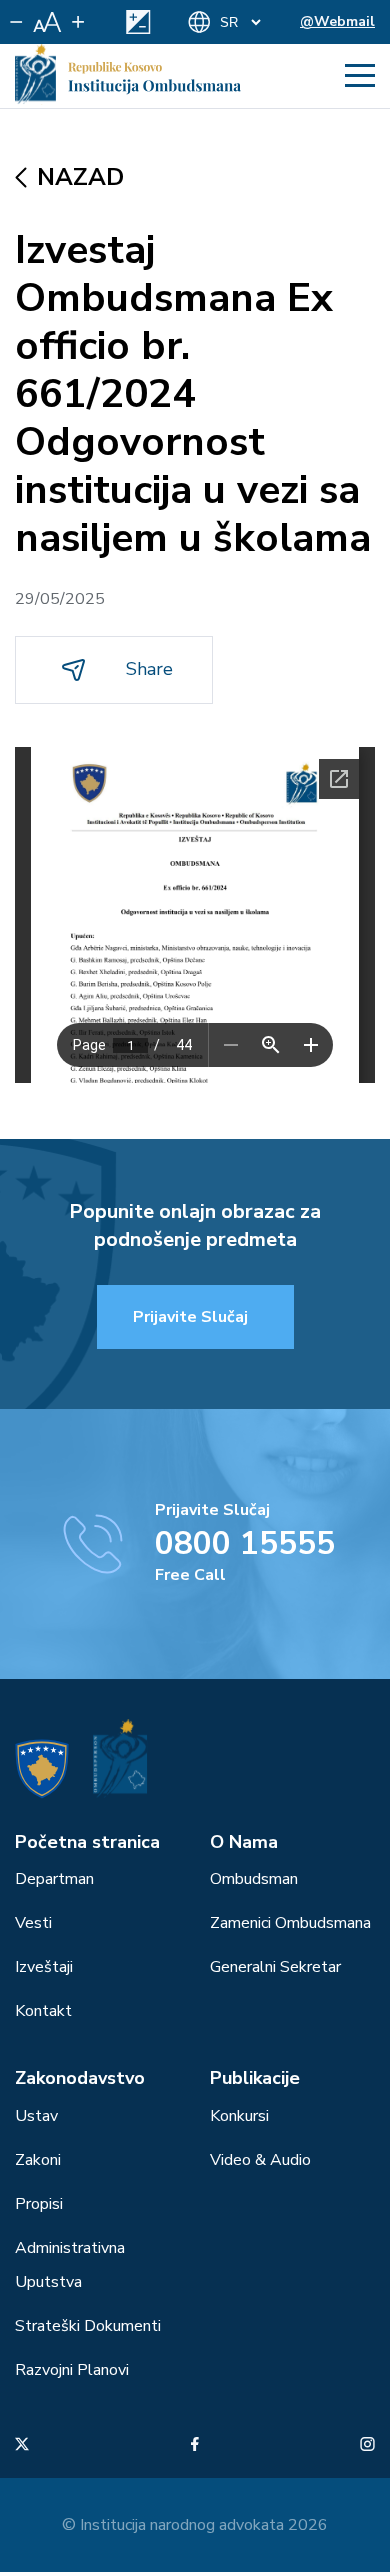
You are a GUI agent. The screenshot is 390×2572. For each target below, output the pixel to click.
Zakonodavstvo (80, 2078)
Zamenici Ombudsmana (290, 1923)
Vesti (33, 1923)
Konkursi (239, 2116)
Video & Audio (260, 2160)
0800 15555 (245, 1543)
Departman (54, 1879)
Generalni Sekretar (275, 1967)
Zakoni (38, 2160)
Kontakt (43, 2011)
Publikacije (255, 2078)
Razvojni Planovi (72, 2370)
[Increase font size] (78, 22)
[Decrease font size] (16, 22)
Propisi (39, 2204)
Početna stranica (87, 1842)
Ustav (36, 2116)
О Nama (244, 1842)
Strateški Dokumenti (88, 2326)
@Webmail (337, 21)
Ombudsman (254, 1879)
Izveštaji (44, 1967)
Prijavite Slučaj (190, 1317)
